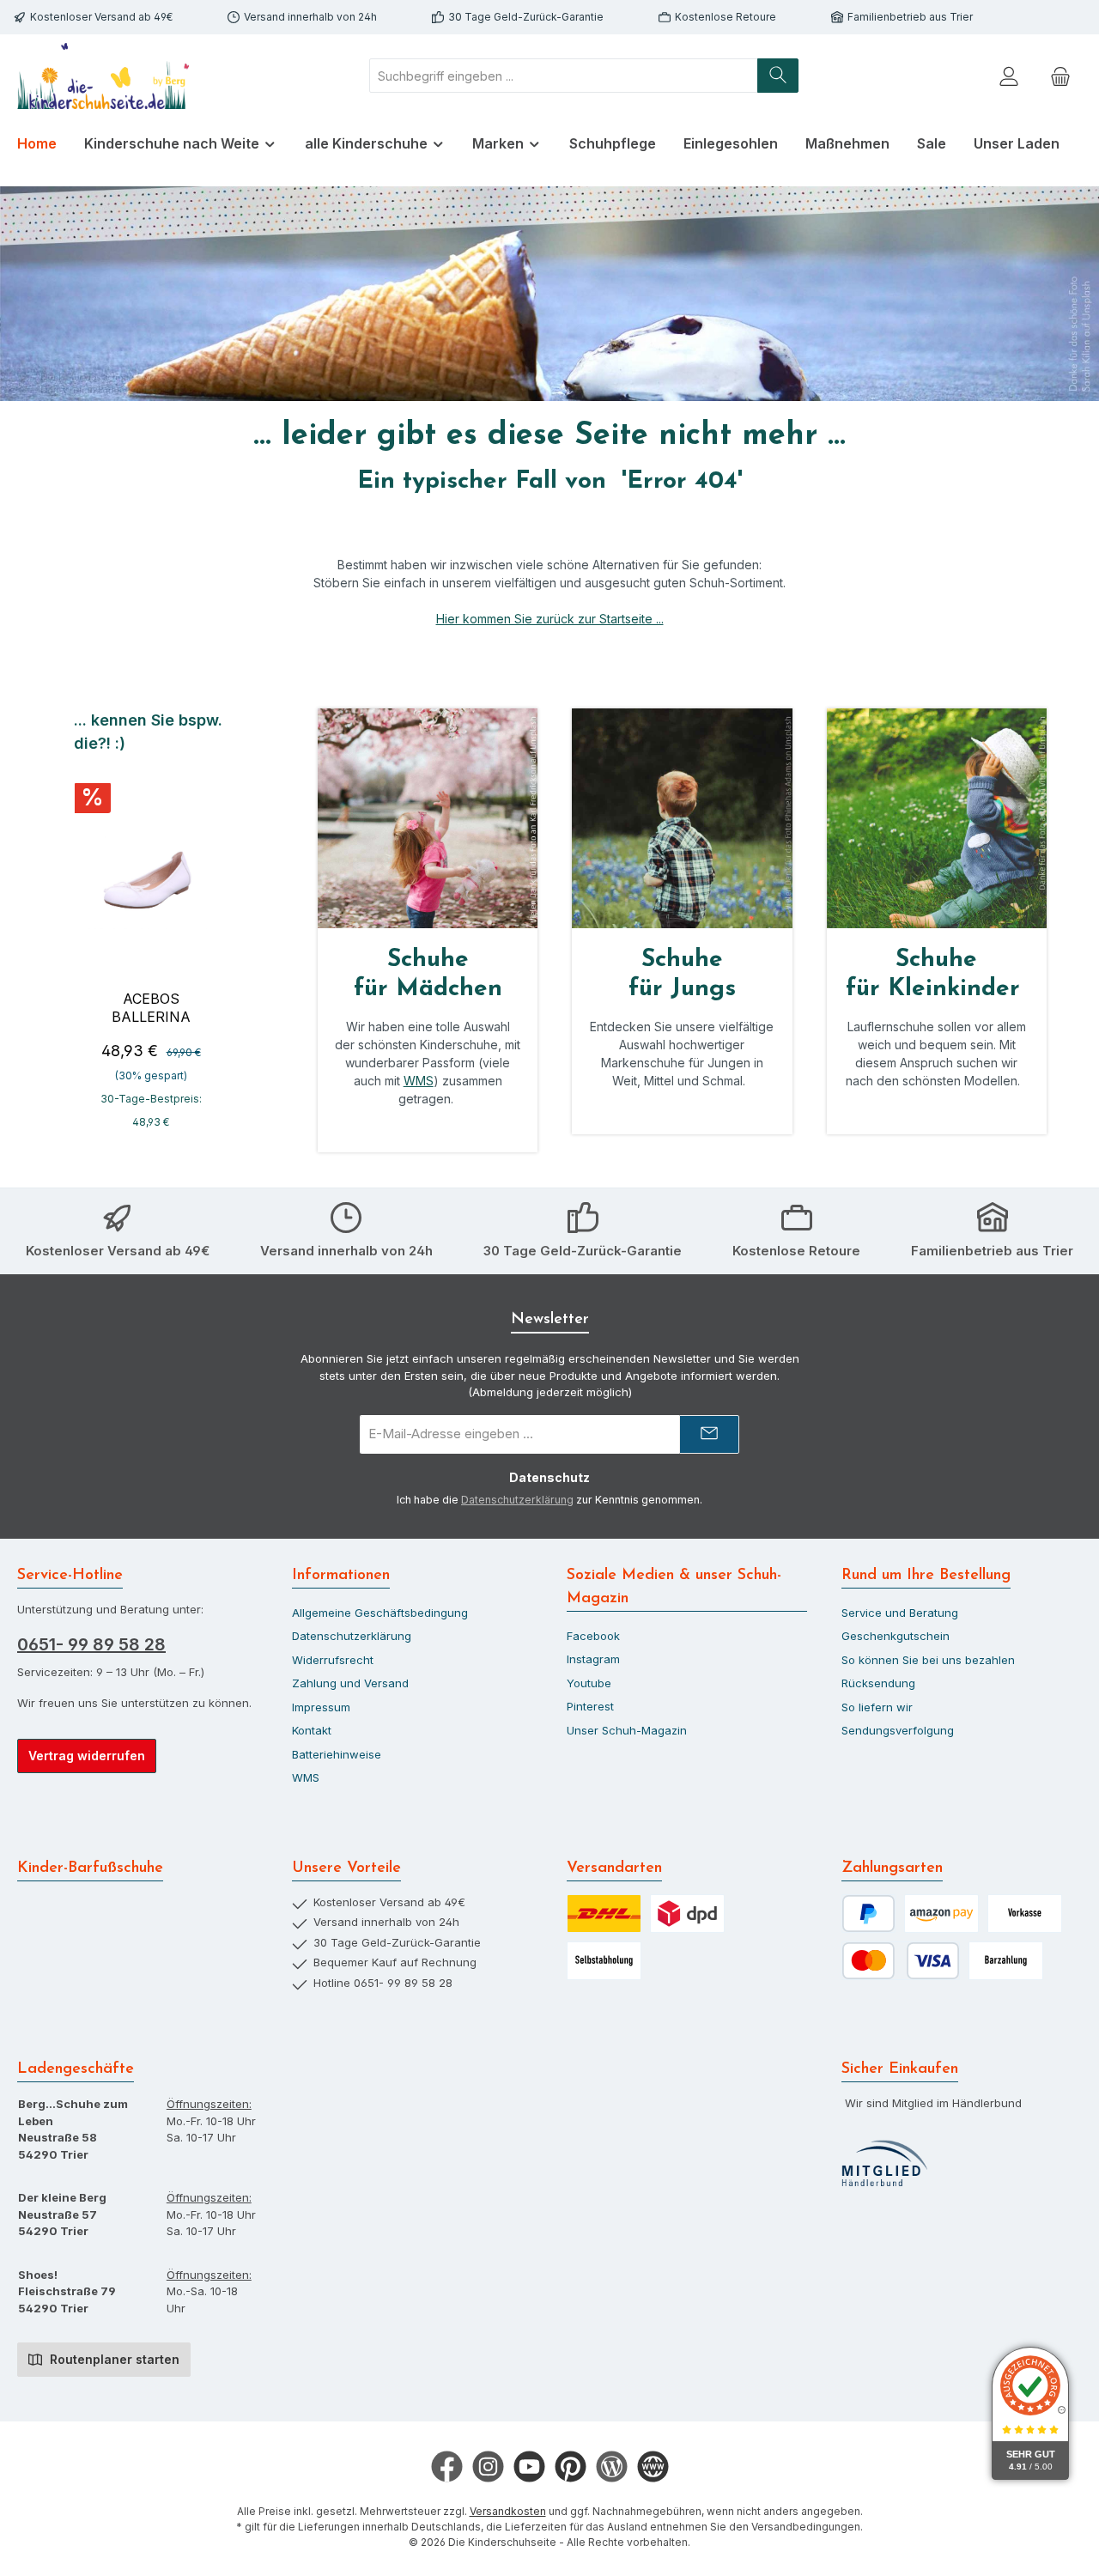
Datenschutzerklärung (517, 1500)
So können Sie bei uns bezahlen (928, 1660)
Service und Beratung (900, 1613)
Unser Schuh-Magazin (627, 1730)
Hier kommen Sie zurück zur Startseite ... (550, 619)
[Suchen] (778, 76)
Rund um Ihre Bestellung (926, 1576)
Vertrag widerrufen (87, 1756)
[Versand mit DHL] (604, 1914)
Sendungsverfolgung (898, 1730)
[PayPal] (868, 1914)
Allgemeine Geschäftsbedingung (380, 1613)
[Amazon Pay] (941, 1914)
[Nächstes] (230, 928)
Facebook (593, 1636)
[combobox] (564, 76)
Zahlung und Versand (350, 1683)
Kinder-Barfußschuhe (90, 1868)
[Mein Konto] (1009, 76)
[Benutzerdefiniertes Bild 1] (884, 2164)
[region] (151, 928)
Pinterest (590, 1706)
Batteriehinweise (337, 1754)
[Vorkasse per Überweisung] (1025, 1914)
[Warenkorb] (1060, 76)
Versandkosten (508, 2511)
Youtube (589, 1683)
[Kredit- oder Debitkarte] (901, 1961)
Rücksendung (878, 1683)
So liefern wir (877, 1707)
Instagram (593, 1659)
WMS (419, 1081)
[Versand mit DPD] (687, 1914)
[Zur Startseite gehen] (103, 76)
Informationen (341, 1576)
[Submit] (709, 1434)
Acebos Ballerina (151, 1008)
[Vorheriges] (72, 928)
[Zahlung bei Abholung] (1006, 1961)
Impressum (321, 1707)
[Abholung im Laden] (604, 1961)
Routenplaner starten (113, 2359)
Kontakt (312, 1730)
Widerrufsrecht (333, 1660)
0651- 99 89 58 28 (91, 1644)
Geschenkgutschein (896, 1636)
